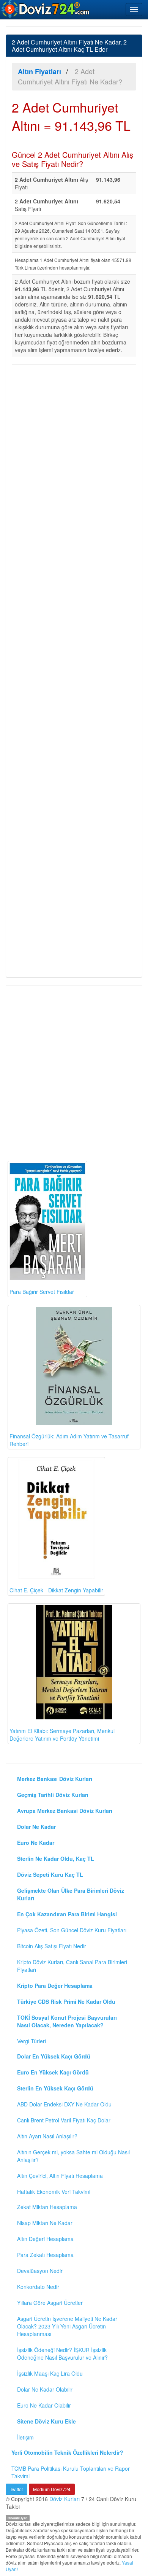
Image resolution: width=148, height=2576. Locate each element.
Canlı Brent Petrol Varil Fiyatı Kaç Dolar (64, 2120)
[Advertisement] (74, 670)
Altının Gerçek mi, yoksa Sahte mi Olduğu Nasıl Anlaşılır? (73, 2156)
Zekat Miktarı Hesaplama (47, 2207)
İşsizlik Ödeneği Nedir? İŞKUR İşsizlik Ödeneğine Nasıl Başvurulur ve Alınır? (62, 2354)
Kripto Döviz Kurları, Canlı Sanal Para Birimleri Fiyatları (72, 1966)
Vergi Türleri (31, 2041)
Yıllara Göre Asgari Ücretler (50, 2303)
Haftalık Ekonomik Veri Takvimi (54, 2192)
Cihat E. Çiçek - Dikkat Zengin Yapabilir (56, 1590)
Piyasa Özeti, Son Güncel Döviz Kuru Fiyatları (72, 1930)
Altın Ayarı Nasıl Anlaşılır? (47, 2136)
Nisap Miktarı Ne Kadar (45, 2223)
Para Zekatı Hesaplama (45, 2255)
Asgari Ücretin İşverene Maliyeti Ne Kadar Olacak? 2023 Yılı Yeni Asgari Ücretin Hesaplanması (67, 2326)
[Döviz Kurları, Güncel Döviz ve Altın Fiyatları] (46, 9)
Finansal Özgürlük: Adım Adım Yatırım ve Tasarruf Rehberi (69, 1440)
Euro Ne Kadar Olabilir (44, 2405)
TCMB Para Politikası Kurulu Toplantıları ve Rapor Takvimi (71, 2472)
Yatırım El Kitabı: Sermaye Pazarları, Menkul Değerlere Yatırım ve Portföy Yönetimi (62, 1735)
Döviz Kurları (65, 2499)
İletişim (25, 2437)
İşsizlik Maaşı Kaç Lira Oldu (50, 2373)
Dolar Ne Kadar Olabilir (45, 2389)
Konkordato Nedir (38, 2287)
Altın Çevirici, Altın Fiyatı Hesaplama (60, 2176)
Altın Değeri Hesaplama (45, 2239)
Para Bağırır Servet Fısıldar (42, 1292)
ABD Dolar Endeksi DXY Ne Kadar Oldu (64, 2104)
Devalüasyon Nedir (40, 2271)
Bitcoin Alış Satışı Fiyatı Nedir (52, 1946)
